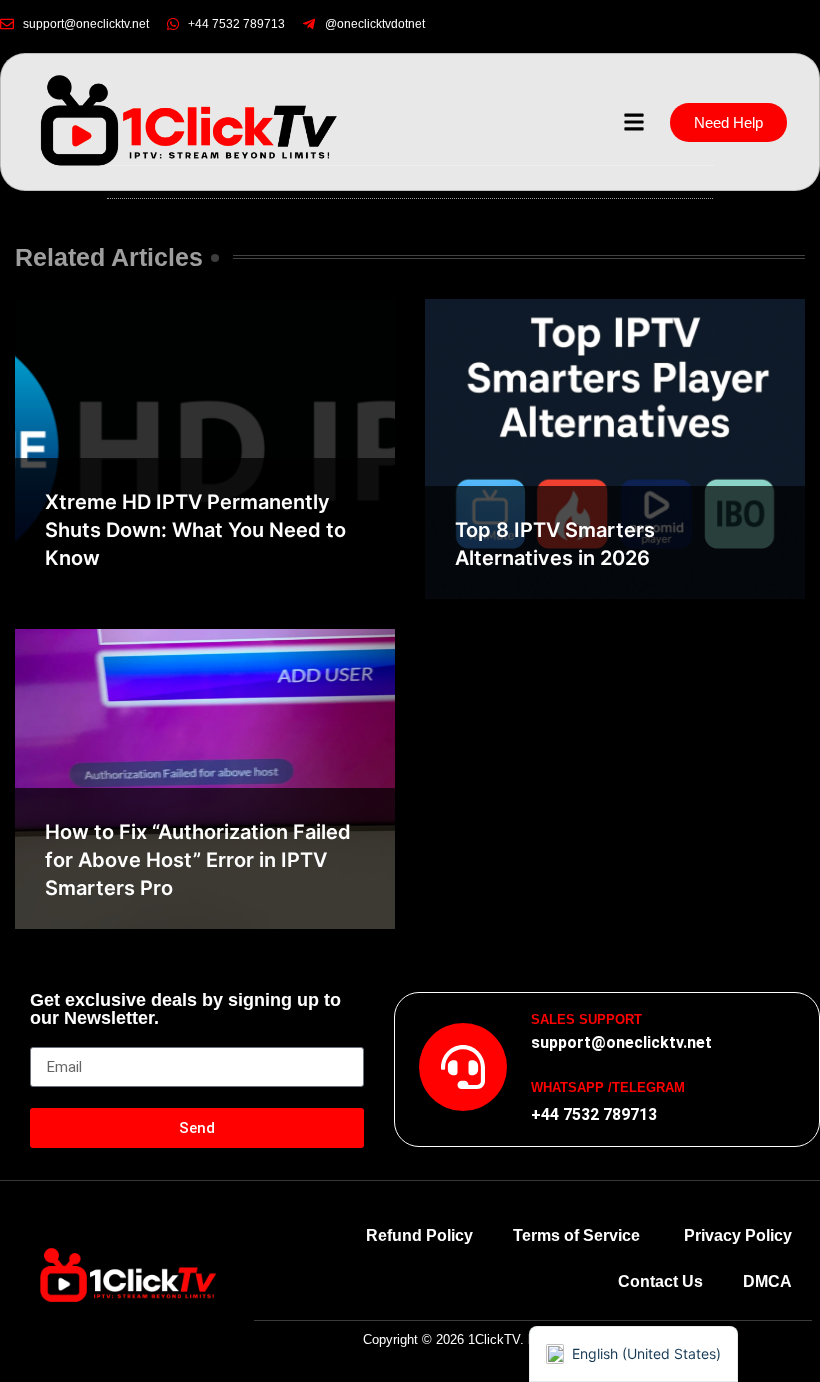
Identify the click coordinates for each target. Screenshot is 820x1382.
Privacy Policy (738, 1235)
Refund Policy (419, 1235)
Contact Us (660, 1281)
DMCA (767, 1281)
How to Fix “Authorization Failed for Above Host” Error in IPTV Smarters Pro (198, 860)
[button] (633, 122)
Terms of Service (578, 1235)
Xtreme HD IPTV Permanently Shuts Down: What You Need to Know (195, 530)
